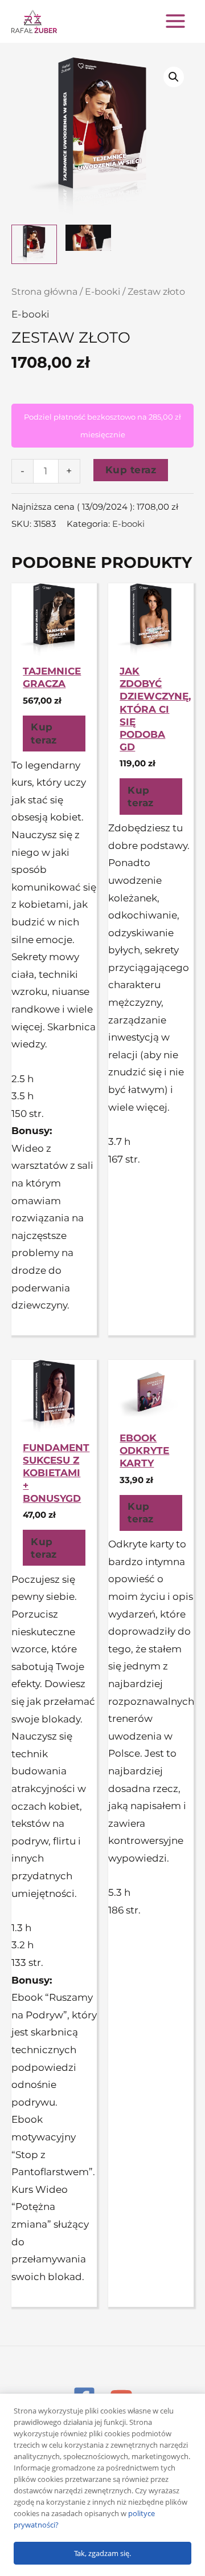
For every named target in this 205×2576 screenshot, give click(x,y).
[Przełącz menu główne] (175, 21)
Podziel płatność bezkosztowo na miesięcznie (102, 426)
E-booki (102, 292)
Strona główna (44, 292)
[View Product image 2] (88, 238)
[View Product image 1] (34, 244)
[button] (174, 77)
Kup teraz (131, 470)
